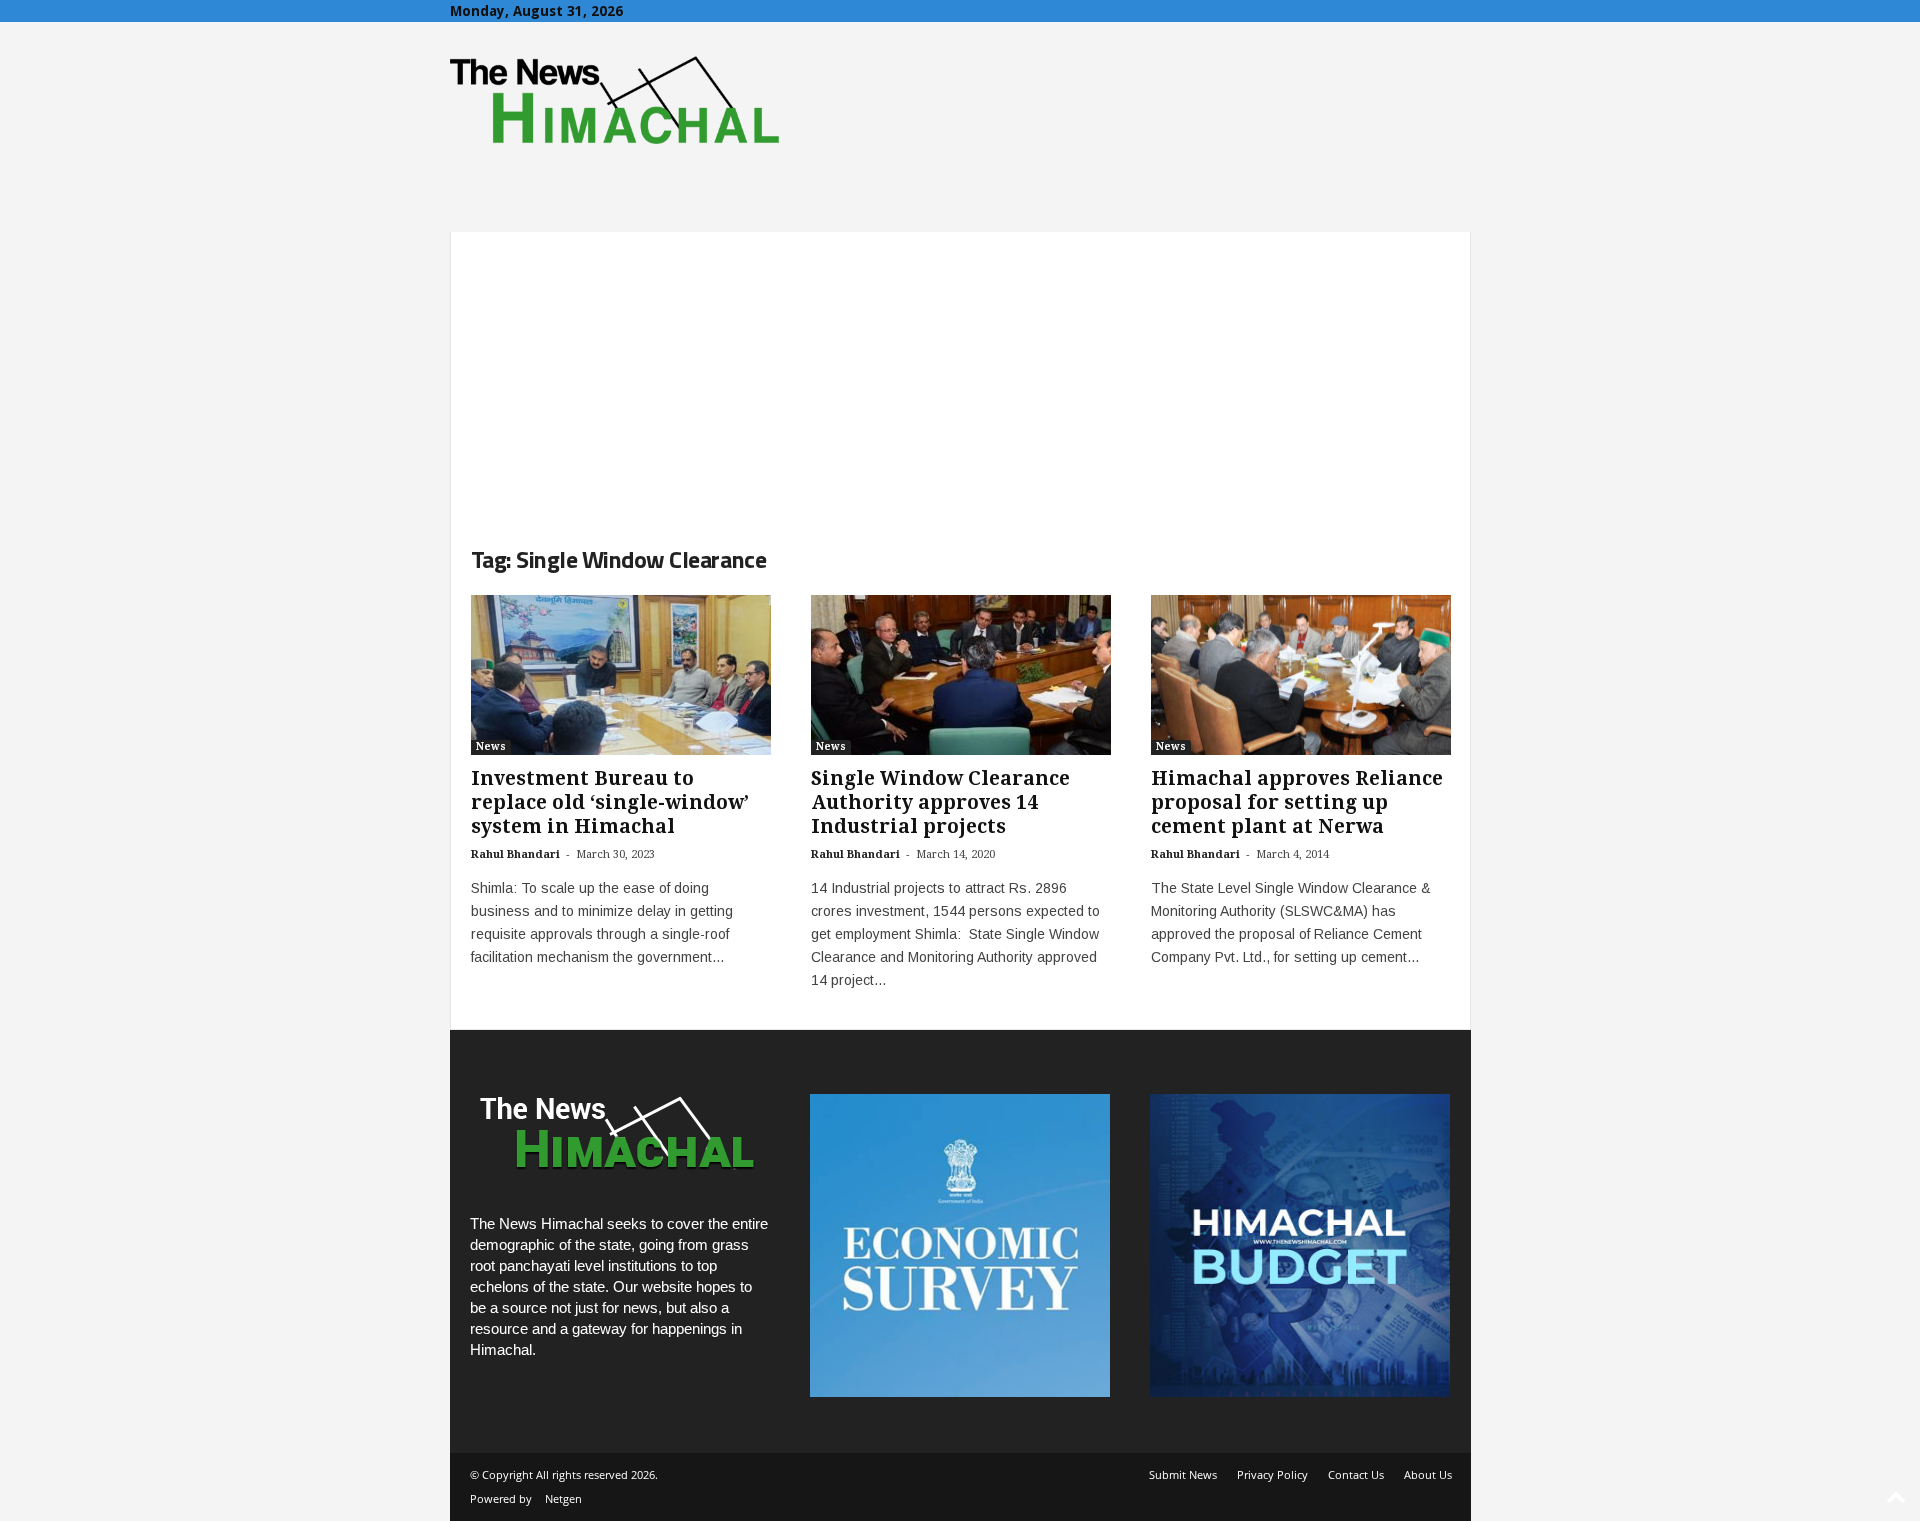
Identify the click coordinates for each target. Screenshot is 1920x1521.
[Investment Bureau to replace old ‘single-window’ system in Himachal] (621, 675)
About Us (1428, 1474)
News (491, 746)
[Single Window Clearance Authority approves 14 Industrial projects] (961, 675)
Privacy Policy (1272, 1474)
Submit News (1183, 1474)
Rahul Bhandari (515, 854)
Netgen (563, 1498)
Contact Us (1356, 1474)
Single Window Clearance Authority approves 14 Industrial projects (940, 802)
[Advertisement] (960, 372)
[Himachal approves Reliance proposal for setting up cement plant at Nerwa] (1301, 675)
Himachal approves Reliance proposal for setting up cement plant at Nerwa (1297, 802)
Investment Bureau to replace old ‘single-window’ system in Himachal (610, 802)
